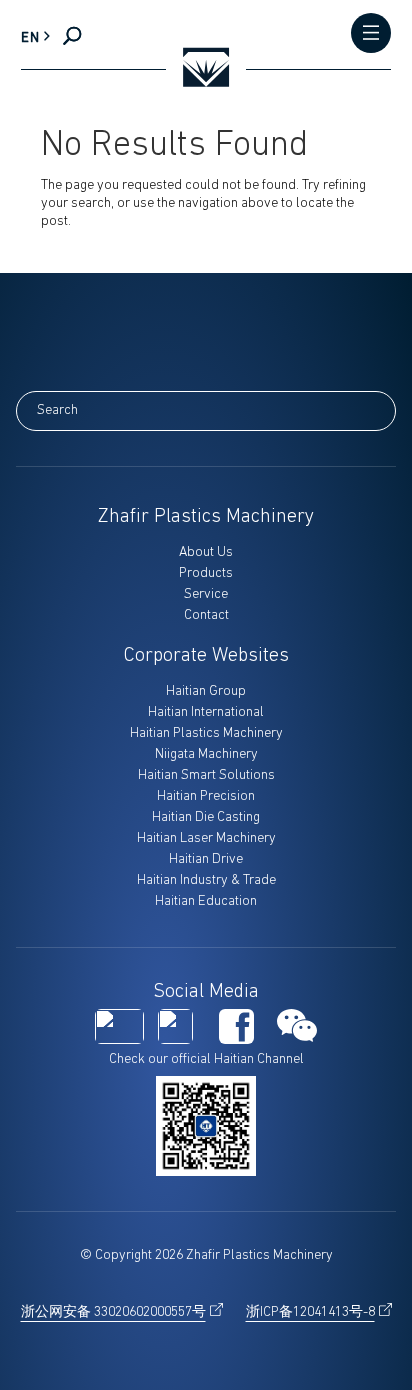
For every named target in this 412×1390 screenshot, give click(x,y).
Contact (206, 615)
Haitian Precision (206, 796)
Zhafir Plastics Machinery (206, 517)
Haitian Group (206, 691)
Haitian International (206, 712)
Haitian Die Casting (206, 817)
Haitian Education (206, 901)
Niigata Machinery (206, 754)
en (30, 38)
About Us (206, 552)
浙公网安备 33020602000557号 (113, 1312)
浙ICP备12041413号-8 (310, 1312)
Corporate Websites (206, 656)
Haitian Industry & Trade (206, 880)
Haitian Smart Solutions (206, 775)
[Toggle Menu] (371, 34)
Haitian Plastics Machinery (206, 733)
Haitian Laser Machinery (206, 838)
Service (206, 594)
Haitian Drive (206, 859)
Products (206, 573)
